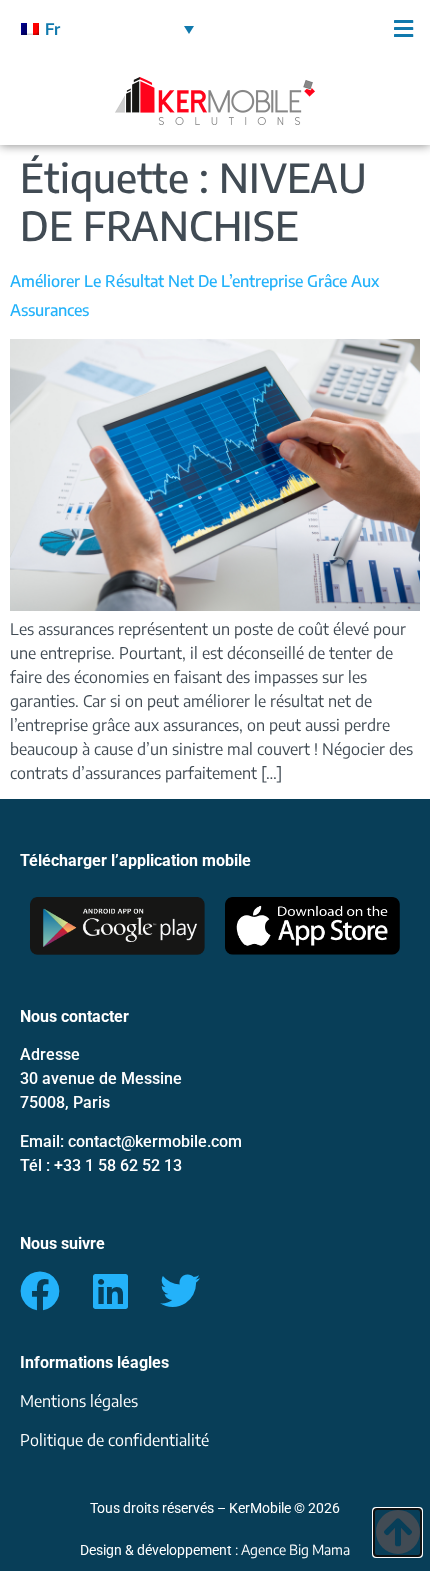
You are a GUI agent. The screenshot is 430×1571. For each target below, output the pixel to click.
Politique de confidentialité (114, 1440)
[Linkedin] (110, 1291)
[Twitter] (180, 1291)
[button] (322, 28)
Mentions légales (79, 1401)
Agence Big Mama (295, 1549)
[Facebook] (40, 1291)
